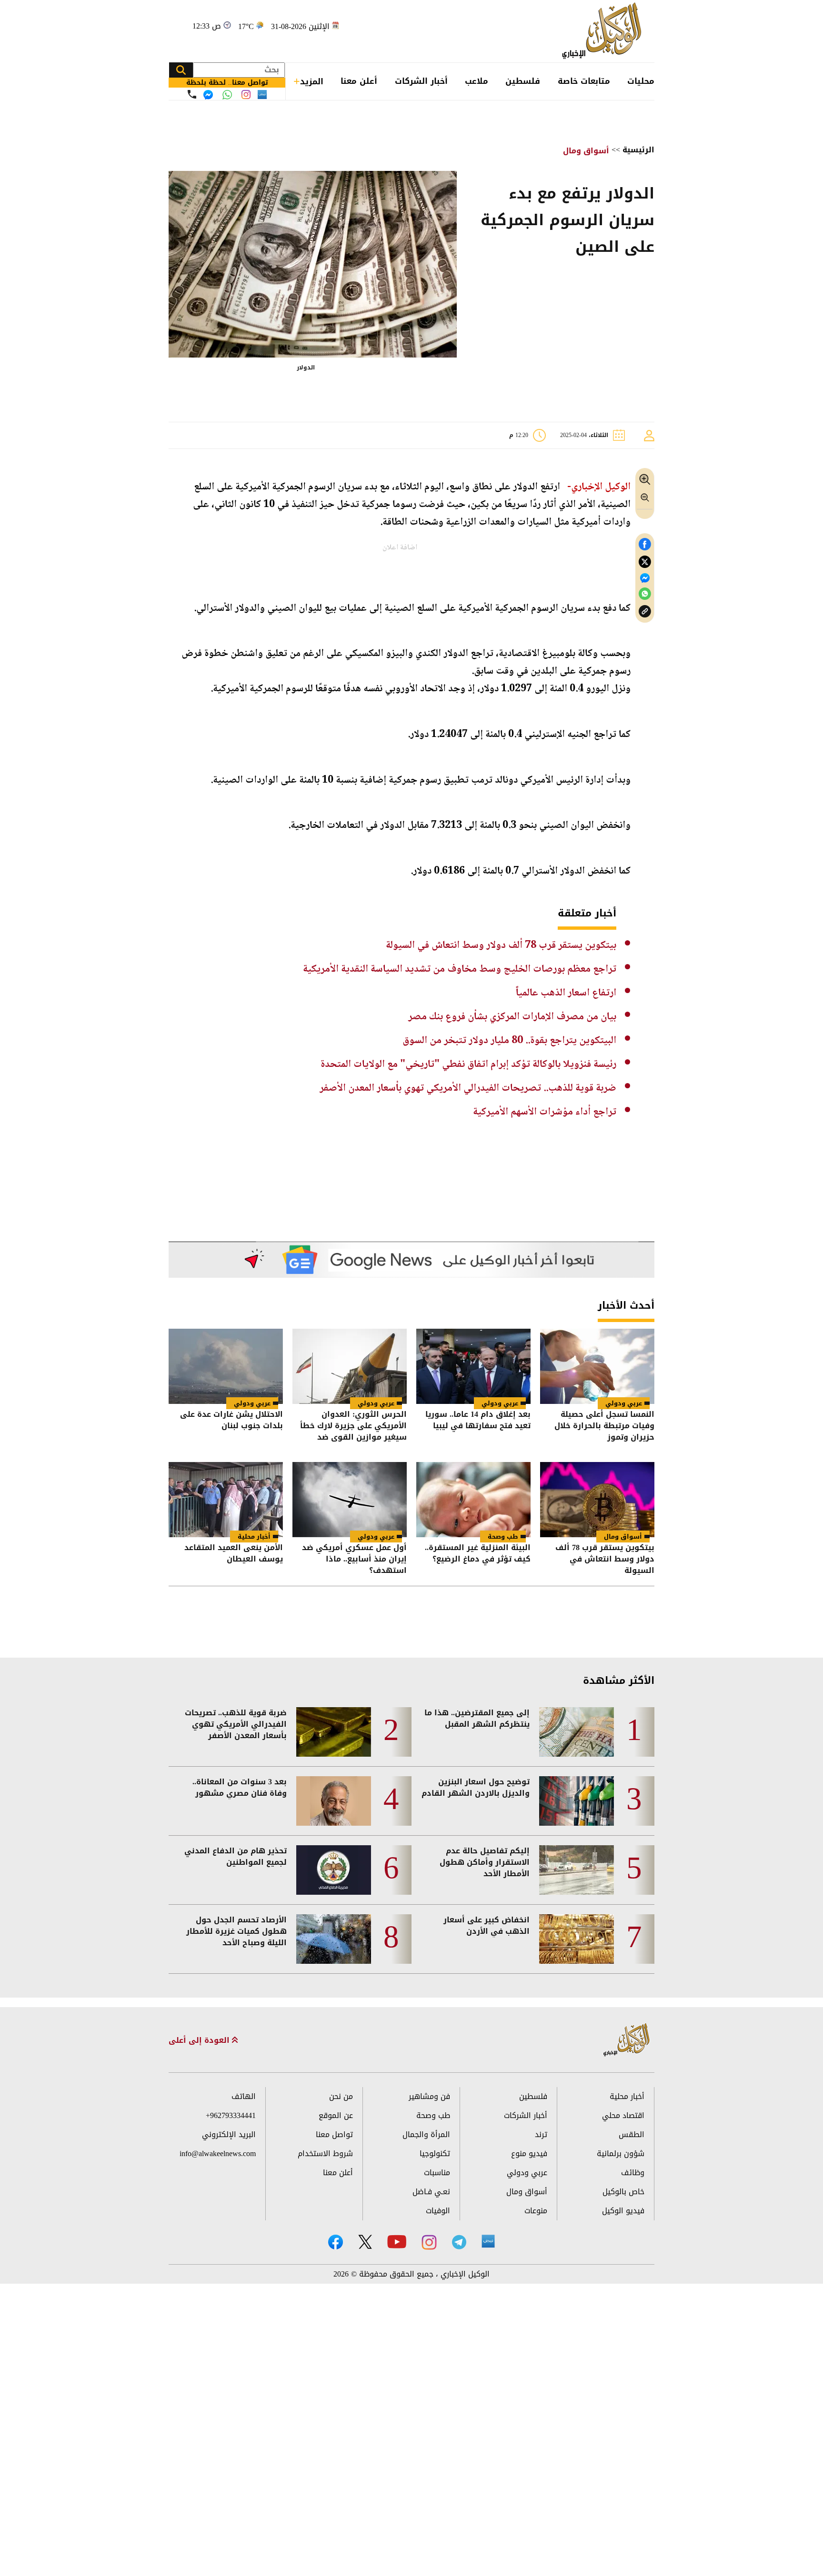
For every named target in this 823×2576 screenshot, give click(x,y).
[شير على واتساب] (645, 594)
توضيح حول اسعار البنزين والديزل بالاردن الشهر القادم (476, 1788)
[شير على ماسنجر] (645, 578)
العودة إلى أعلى (200, 2040)
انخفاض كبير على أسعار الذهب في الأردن (487, 1926)
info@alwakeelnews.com (218, 2153)
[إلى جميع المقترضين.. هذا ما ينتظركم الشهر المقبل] (577, 1732)
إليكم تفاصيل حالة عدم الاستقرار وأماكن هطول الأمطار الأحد (485, 1862)
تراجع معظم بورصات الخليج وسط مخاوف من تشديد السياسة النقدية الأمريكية (460, 969)
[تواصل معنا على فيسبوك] (208, 95)
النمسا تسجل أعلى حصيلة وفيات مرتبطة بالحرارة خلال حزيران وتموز (604, 1426)
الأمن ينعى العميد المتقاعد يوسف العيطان (234, 1554)
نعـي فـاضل (431, 2192)
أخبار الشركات (421, 81)
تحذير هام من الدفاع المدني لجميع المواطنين (236, 1857)
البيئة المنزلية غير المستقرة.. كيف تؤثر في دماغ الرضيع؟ (478, 1554)
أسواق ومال (586, 151)
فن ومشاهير (429, 2096)
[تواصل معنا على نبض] (262, 94)
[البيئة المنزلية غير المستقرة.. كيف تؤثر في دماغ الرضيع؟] (473, 1500)
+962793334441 (231, 2115)
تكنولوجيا (435, 2153)
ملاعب (477, 81)
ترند (541, 2134)
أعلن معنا (359, 81)
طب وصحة (503, 1537)
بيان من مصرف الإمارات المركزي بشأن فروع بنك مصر (512, 1017)
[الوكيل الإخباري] (604, 31)
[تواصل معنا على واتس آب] (227, 95)
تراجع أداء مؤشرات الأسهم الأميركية (545, 1112)
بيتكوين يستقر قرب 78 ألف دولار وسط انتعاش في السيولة (501, 945)
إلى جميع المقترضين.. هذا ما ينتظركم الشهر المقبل (477, 1719)
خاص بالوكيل (623, 2192)
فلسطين (523, 81)
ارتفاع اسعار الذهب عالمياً (566, 993)
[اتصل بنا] (192, 94)
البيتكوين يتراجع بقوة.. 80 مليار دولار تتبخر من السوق (509, 1041)
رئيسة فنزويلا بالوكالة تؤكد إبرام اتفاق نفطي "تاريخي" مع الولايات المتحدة (468, 1064)
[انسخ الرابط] (645, 612)
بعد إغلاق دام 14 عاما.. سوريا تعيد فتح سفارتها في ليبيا (478, 1421)
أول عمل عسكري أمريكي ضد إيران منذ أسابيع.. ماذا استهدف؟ (354, 1559)
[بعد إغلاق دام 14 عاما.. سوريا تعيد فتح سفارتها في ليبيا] (473, 1366)
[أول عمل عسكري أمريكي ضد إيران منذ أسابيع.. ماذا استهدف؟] (350, 1500)
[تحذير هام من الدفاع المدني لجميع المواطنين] (334, 1870)
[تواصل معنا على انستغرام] (246, 94)
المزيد (312, 81)
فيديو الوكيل (623, 2211)
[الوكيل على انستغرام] (429, 2242)
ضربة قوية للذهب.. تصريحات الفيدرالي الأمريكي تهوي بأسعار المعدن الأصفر (468, 1088)
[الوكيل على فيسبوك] (336, 2242)
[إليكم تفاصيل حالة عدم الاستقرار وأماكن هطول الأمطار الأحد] (577, 1870)
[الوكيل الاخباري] (627, 2040)
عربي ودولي (624, 1403)
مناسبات (437, 2173)
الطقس (632, 2134)
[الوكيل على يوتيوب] (397, 2242)
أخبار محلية (254, 1537)
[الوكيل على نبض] (488, 2241)
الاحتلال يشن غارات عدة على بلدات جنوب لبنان (231, 1421)
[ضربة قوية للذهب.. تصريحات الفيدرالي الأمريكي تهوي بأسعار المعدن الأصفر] (334, 1732)
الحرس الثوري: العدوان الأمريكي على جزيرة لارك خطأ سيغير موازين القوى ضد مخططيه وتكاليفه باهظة (353, 1426)
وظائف (633, 2173)
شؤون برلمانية (621, 2153)
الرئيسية (638, 150)
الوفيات (438, 2211)
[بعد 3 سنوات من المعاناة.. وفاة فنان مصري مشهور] (334, 1801)
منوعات (536, 2211)
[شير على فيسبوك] (645, 544)
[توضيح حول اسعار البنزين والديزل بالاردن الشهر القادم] (577, 1801)
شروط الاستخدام (325, 2153)
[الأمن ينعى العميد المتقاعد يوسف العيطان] (226, 1500)
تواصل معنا (334, 2134)
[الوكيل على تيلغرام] (459, 2242)
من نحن (341, 2096)
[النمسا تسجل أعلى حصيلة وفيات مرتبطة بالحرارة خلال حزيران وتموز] (597, 1366)
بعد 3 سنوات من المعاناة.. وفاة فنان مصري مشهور (240, 1788)
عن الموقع (336, 2115)
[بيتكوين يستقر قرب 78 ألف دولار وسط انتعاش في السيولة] (597, 1500)
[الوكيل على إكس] (365, 2242)
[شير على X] (645, 562)
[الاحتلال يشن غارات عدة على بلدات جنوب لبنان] (226, 1366)
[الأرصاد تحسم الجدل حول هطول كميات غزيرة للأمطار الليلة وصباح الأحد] (334, 1939)
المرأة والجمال (426, 2134)
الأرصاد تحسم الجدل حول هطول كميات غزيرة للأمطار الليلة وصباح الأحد (236, 1931)
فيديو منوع (529, 2153)
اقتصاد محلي (623, 2115)
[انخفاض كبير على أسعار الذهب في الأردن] (577, 1939)
